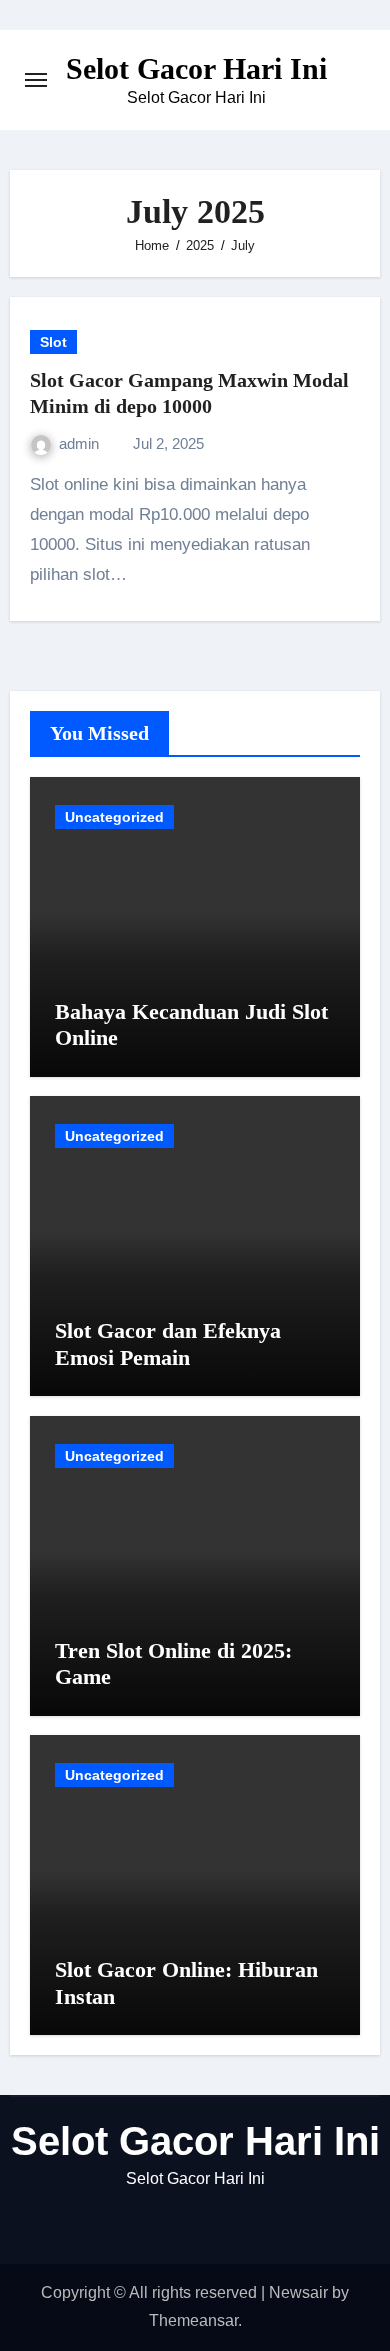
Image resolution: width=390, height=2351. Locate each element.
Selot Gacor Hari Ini (196, 68)
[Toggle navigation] (36, 80)
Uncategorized (114, 817)
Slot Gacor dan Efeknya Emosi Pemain (168, 1343)
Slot (53, 342)
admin (81, 443)
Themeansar (193, 2320)
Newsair (298, 2292)
